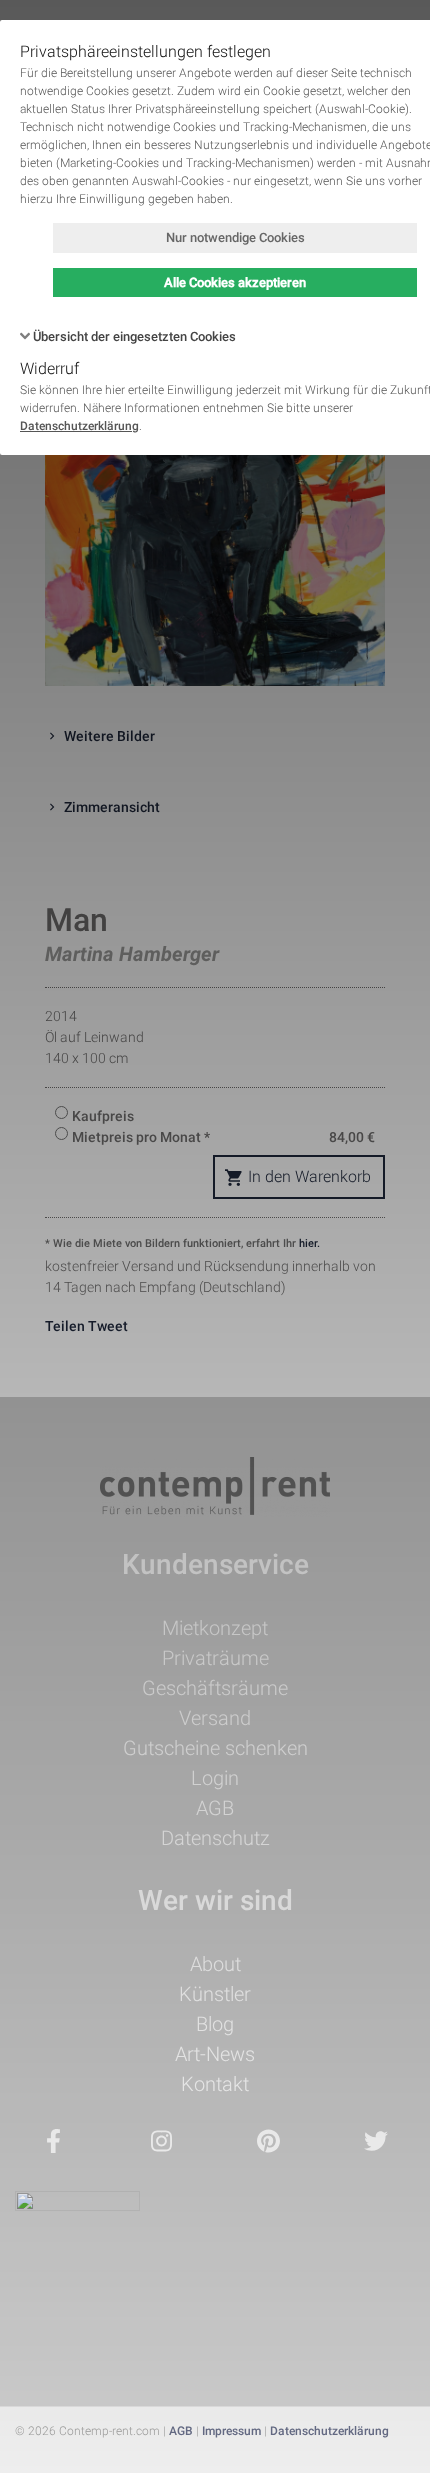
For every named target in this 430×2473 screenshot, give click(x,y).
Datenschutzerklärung (79, 426)
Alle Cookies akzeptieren (235, 282)
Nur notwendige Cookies (235, 237)
